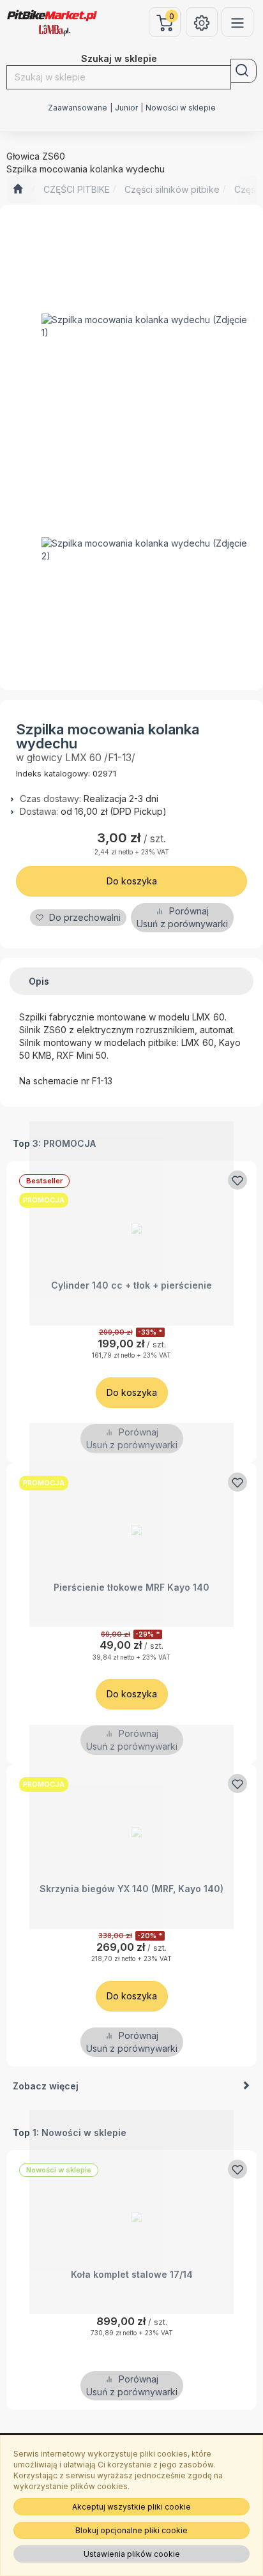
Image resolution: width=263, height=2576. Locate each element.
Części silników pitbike (172, 189)
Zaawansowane (78, 108)
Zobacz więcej (46, 2086)
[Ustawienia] (202, 22)
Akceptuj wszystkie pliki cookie (131, 2507)
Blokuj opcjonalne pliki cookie (131, 2530)
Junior (126, 108)
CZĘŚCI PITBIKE (77, 189)
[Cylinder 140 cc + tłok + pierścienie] (131, 1223)
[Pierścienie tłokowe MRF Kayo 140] (131, 1525)
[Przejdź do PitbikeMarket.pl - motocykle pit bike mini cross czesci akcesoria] (18, 190)
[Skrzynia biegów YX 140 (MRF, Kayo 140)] (131, 1827)
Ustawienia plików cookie (132, 2554)
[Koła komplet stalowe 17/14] (131, 2212)
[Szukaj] (244, 71)
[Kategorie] (237, 22)
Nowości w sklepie (181, 108)
